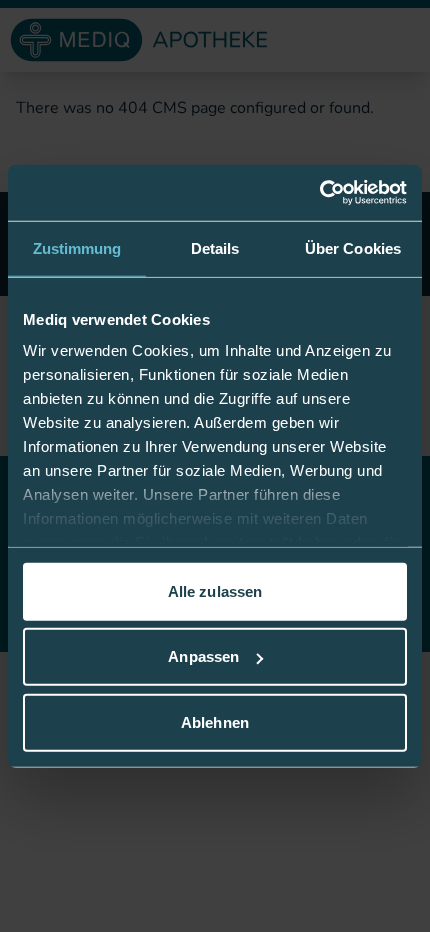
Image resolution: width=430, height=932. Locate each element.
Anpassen (203, 656)
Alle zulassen (215, 590)
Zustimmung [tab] (77, 247)
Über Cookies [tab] (353, 247)
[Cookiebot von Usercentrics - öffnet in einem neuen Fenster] (319, 193)
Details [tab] (215, 247)
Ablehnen (215, 721)
